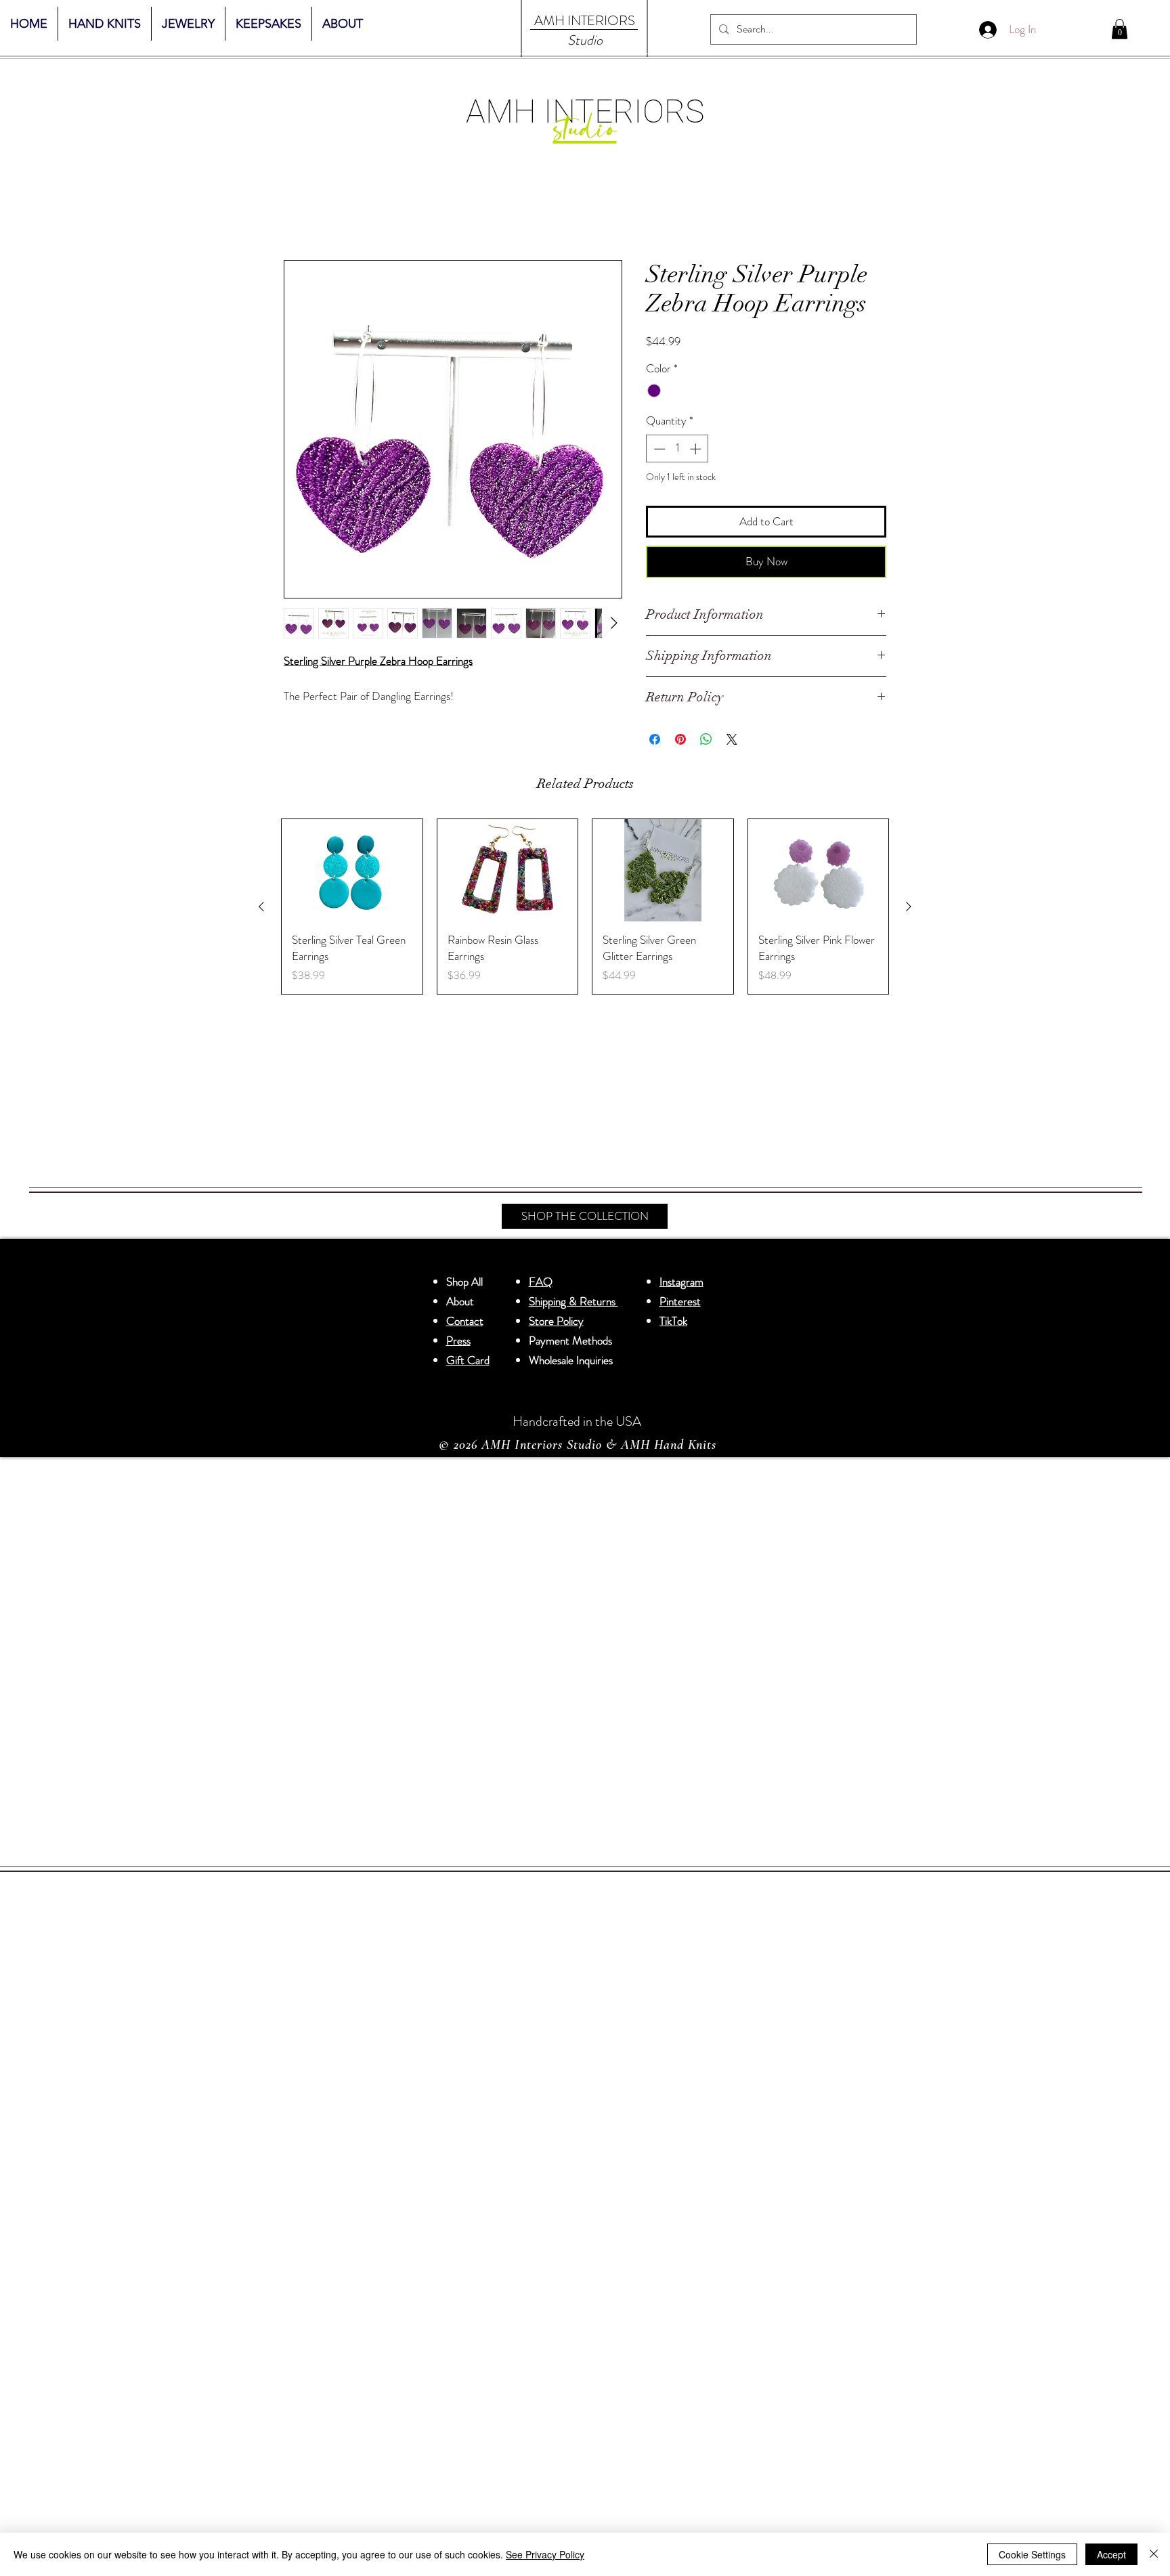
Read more (305, 712)
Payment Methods (572, 1340)
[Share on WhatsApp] (706, 739)
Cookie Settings (1032, 2554)
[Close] (1154, 2554)
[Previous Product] (261, 907)
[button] (1120, 29)
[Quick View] (352, 870)
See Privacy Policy (545, 2554)
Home (297, 211)
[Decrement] (658, 449)
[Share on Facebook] (655, 739)
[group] (585, 907)
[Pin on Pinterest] (680, 739)
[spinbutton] (677, 449)
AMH (549, 21)
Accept (1111, 2554)
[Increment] (697, 449)
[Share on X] (732, 739)
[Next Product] (909, 907)
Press (458, 1340)
